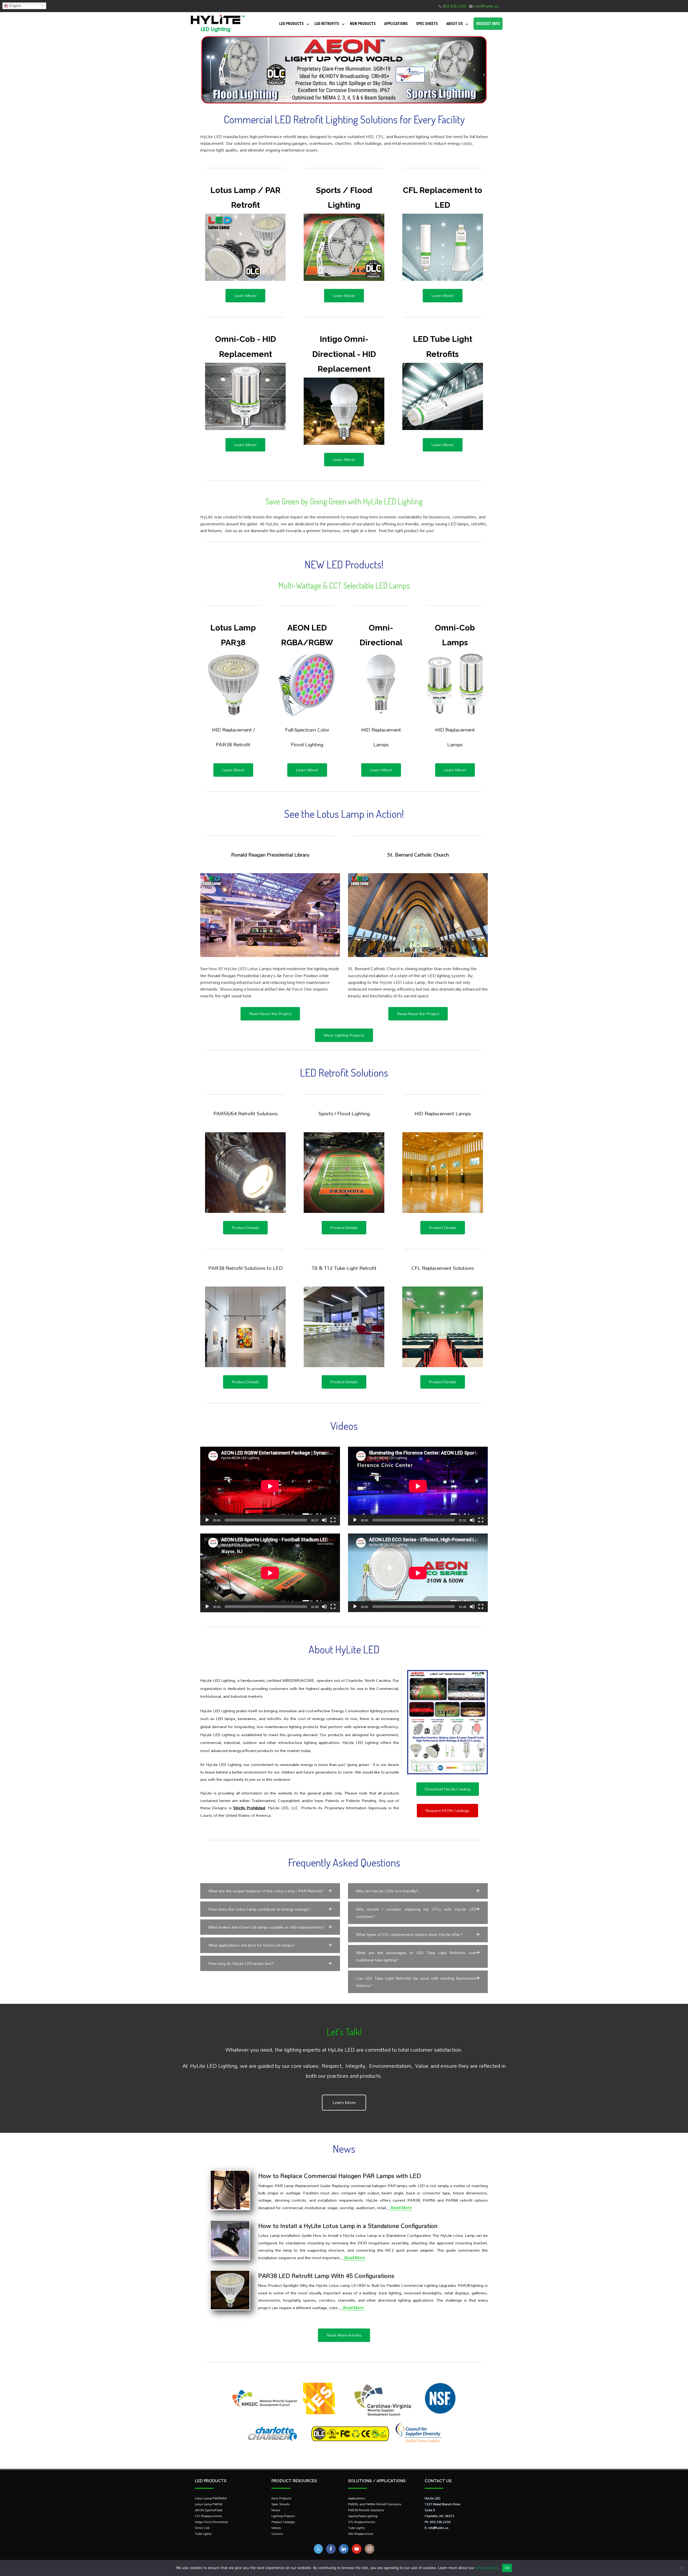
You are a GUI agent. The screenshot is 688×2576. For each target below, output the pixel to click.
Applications (396, 24)
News (276, 2510)
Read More (401, 2208)
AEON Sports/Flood (209, 2510)
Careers (277, 2534)
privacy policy (487, 2568)
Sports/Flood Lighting (363, 2516)
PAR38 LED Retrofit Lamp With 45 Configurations (326, 2276)
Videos (276, 2528)
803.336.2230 (454, 6)
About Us (454, 24)
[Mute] (324, 1520)
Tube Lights (203, 2534)
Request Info (488, 24)
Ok (507, 2568)
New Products (363, 24)
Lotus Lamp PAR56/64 (211, 2498)
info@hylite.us (486, 6)
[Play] (207, 1520)
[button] (270, 1891)
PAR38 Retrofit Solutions (366, 2510)
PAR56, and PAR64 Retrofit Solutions (375, 2504)
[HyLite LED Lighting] (216, 33)
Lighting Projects (283, 2516)
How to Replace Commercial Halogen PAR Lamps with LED (340, 2176)
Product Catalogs (283, 2522)
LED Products (291, 24)
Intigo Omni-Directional (211, 2522)
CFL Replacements (208, 2516)
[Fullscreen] (333, 1520)
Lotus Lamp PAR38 (209, 2504)
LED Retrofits (327, 24)
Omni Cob (202, 2528)
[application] (270, 1486)
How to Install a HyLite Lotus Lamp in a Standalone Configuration (348, 2226)
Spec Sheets (427, 24)
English (15, 6)
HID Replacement (361, 2534)
